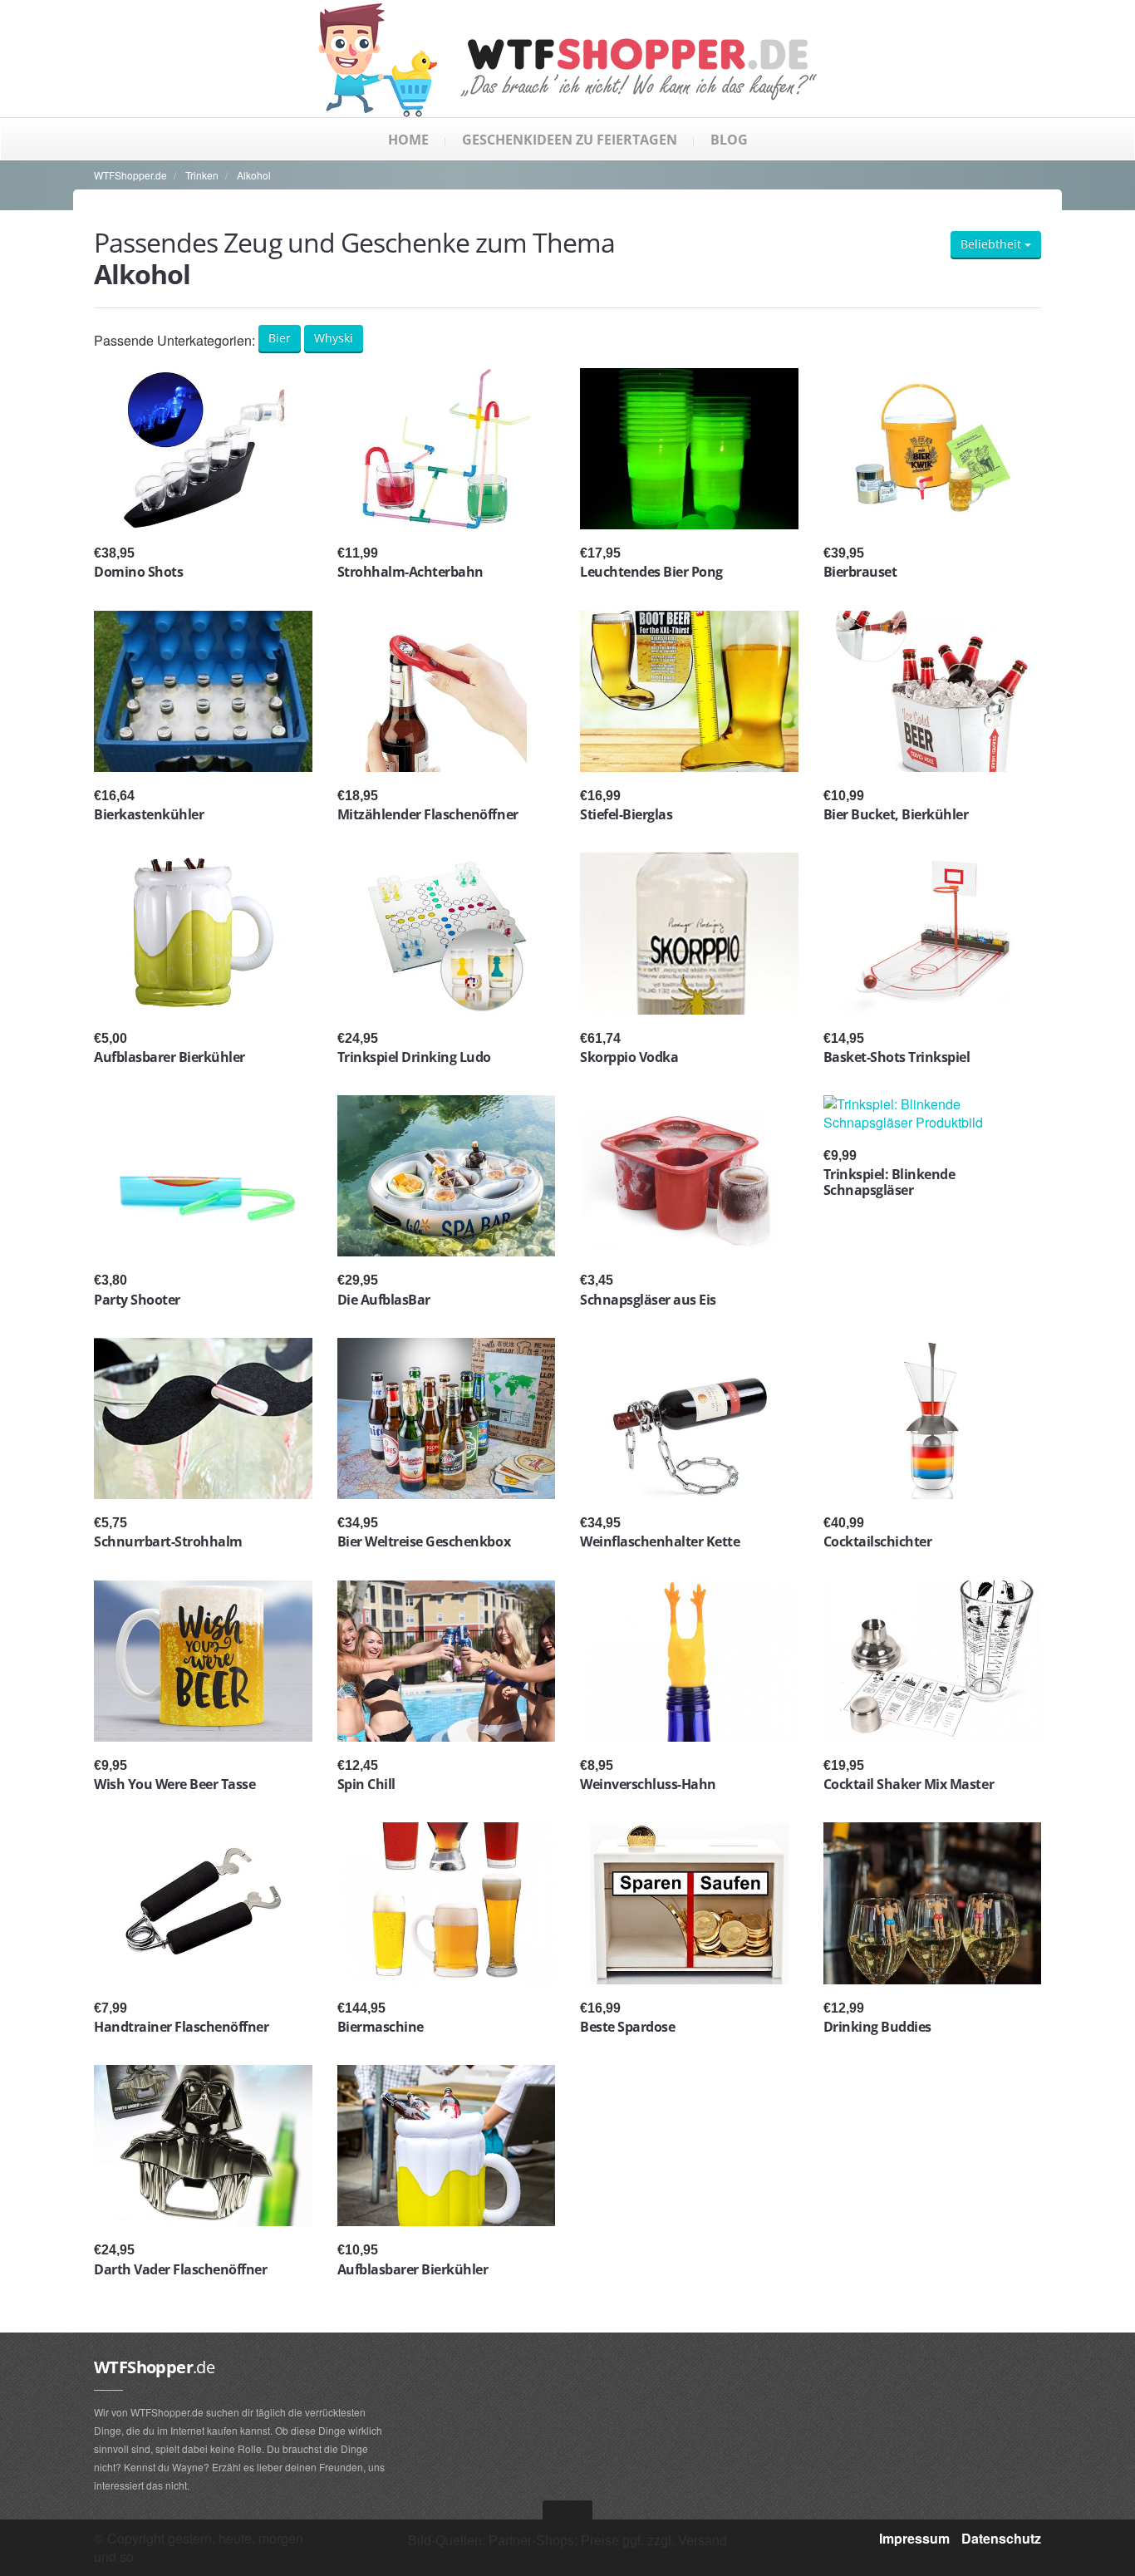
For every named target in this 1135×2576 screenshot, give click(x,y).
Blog (729, 140)
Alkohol (254, 175)
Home (408, 140)
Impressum (914, 2538)
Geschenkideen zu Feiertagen (570, 140)
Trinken (202, 175)
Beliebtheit (993, 244)
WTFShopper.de (130, 175)
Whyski (334, 338)
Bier (280, 338)
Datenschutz (1001, 2538)
